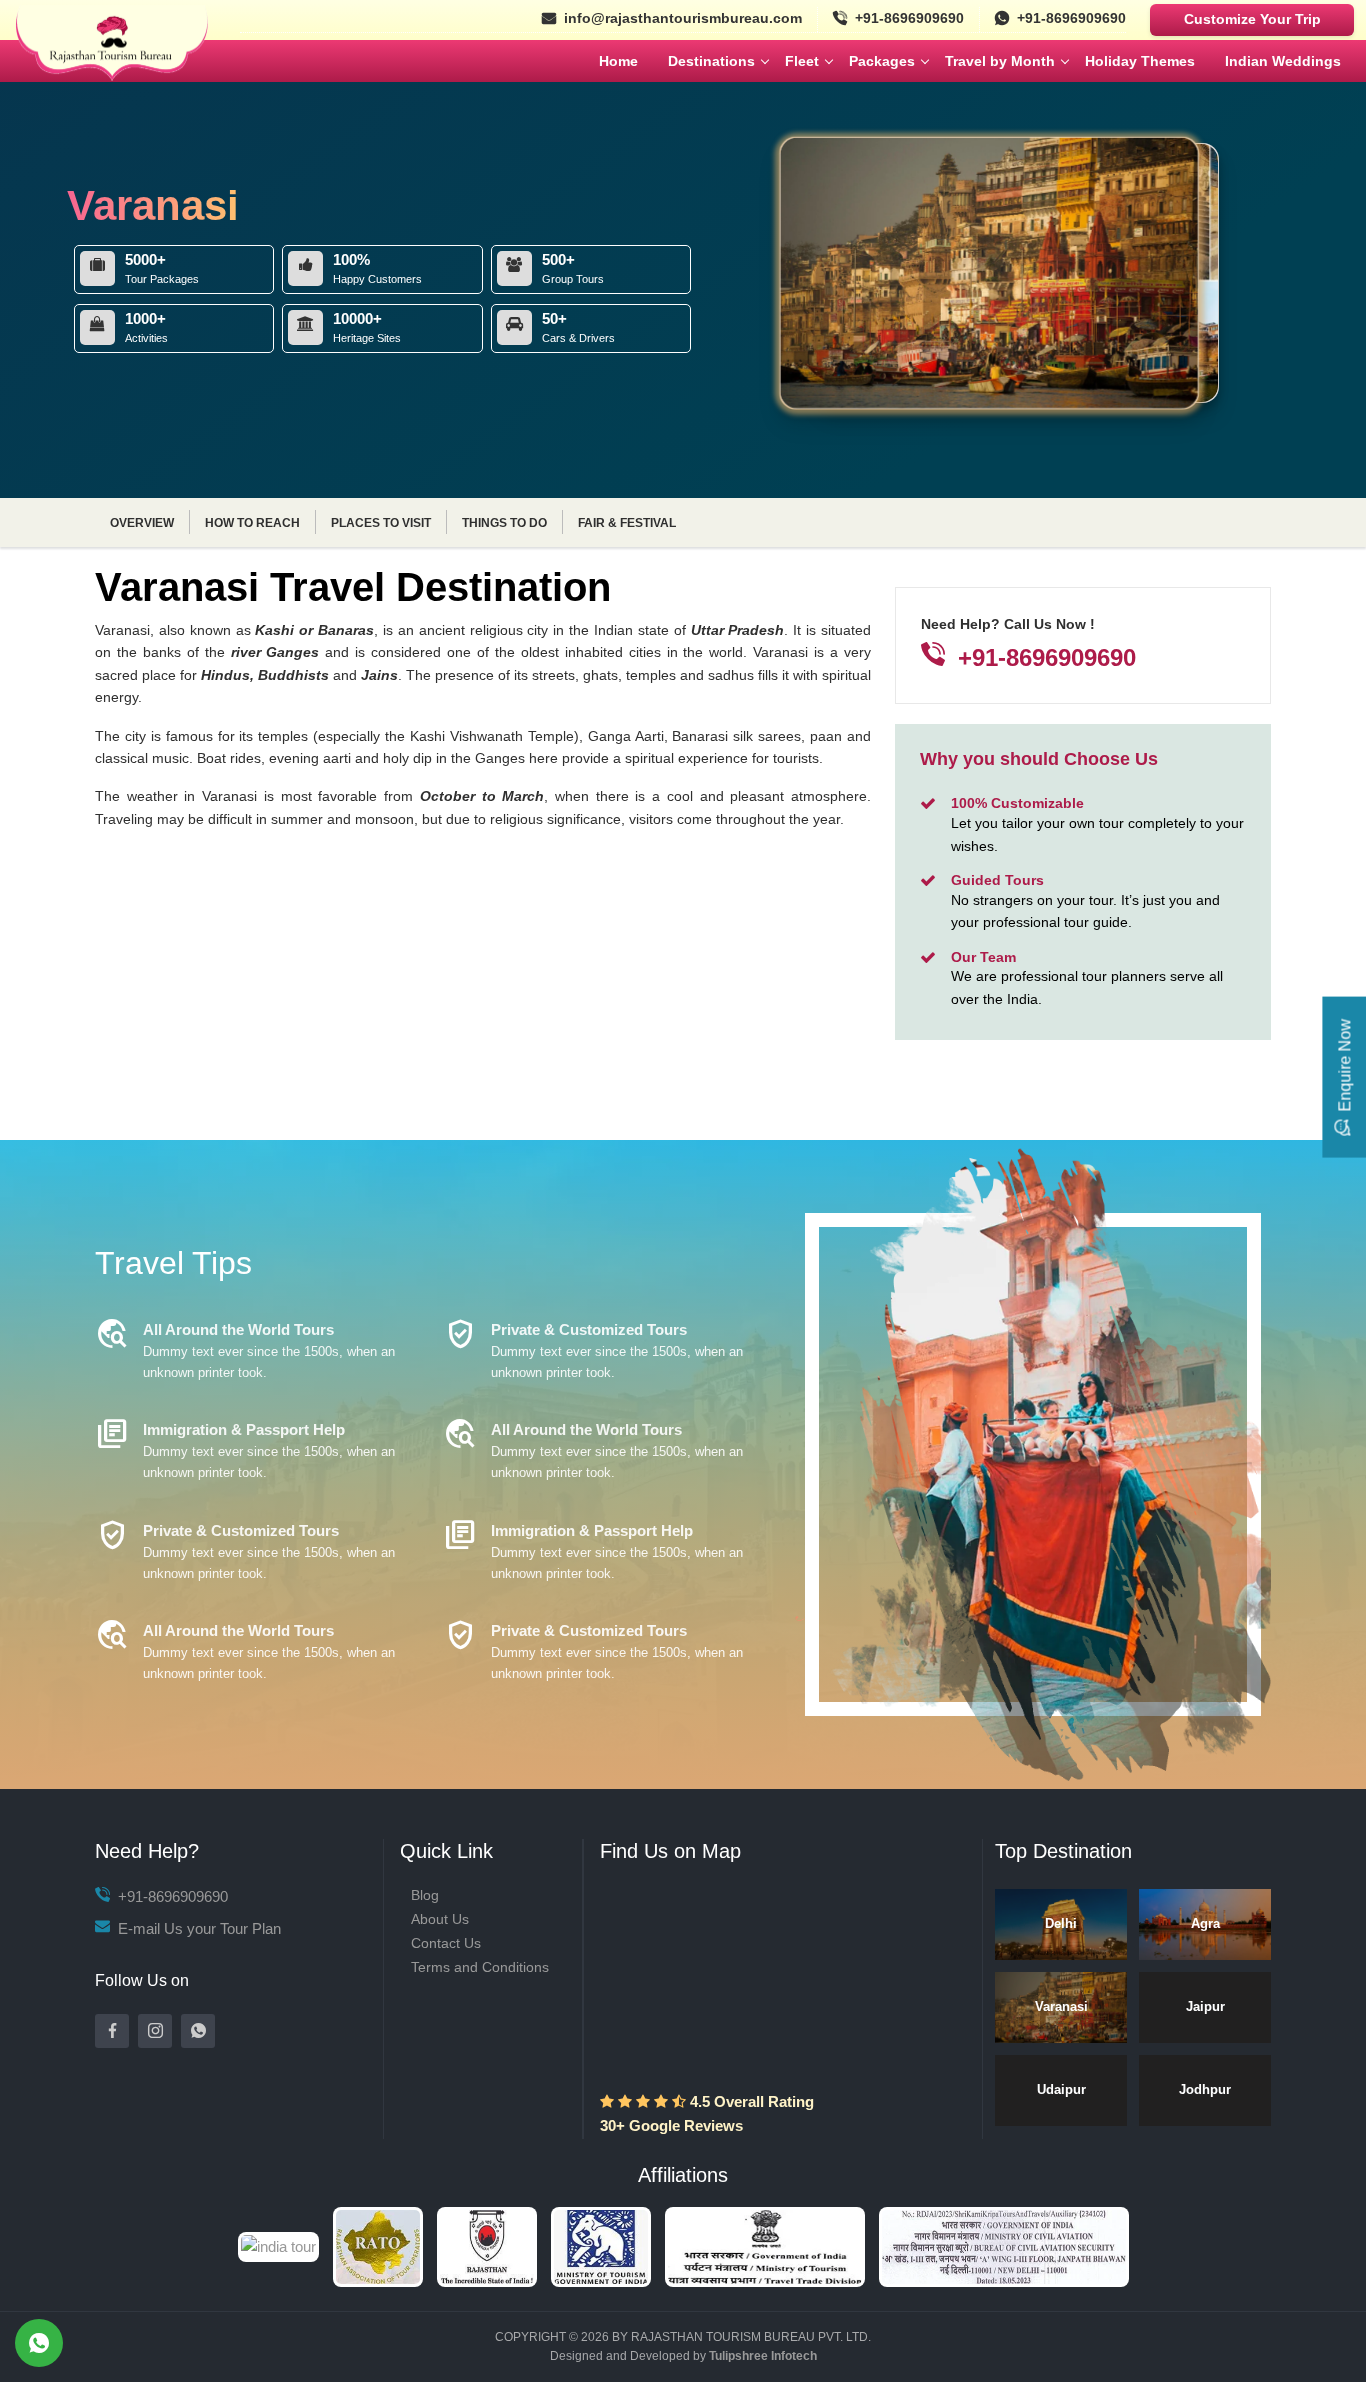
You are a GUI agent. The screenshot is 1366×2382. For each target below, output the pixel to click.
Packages (882, 61)
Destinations (711, 61)
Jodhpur (1205, 2089)
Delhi (1061, 1923)
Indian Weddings (1283, 61)
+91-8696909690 (909, 18)
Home (618, 61)
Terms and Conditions (480, 1967)
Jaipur (1205, 2006)
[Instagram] (155, 2031)
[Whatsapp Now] (39, 2343)
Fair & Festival (627, 523)
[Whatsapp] (198, 2031)
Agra (1205, 1923)
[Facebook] (112, 2031)
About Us (440, 1919)
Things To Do (504, 523)
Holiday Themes (1140, 61)
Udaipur (1061, 2089)
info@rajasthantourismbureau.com (683, 18)
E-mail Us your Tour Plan (197, 1928)
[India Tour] (683, 2245)
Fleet (802, 61)
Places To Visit (381, 523)
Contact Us (446, 1943)
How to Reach (252, 523)
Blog (425, 1895)
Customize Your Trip (1252, 19)
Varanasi (1061, 2006)
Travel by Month (1000, 61)
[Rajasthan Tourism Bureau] (112, 59)
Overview (142, 523)
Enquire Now (1344, 1064)
